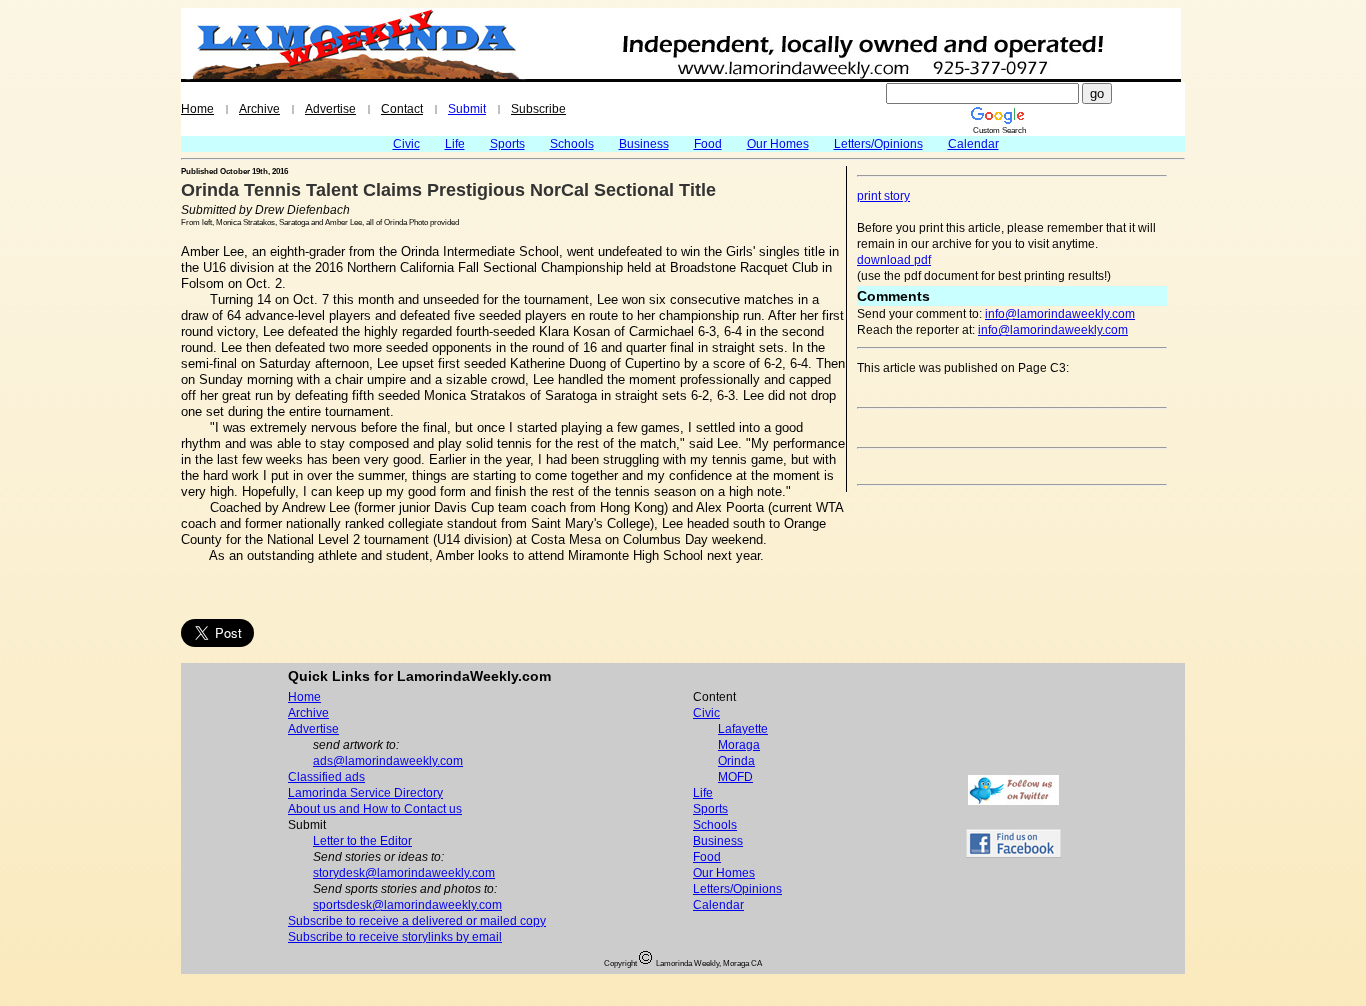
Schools (572, 144)
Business (644, 144)
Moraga (739, 745)
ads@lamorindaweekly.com (388, 761)
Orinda (736, 761)
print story (883, 196)
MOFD (735, 777)
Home (197, 109)
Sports (507, 144)
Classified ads (326, 777)
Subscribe (538, 109)
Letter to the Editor (362, 841)
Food (708, 144)
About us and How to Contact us (375, 809)
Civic (406, 144)
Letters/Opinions (878, 144)
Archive (259, 109)
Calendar (973, 144)
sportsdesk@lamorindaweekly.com (407, 905)
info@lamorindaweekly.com (1060, 314)
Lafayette (743, 729)
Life (455, 144)
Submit (467, 109)
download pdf (894, 260)
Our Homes (778, 144)
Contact (402, 109)
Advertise (330, 109)
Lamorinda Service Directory (365, 793)
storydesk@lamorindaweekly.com (404, 873)
